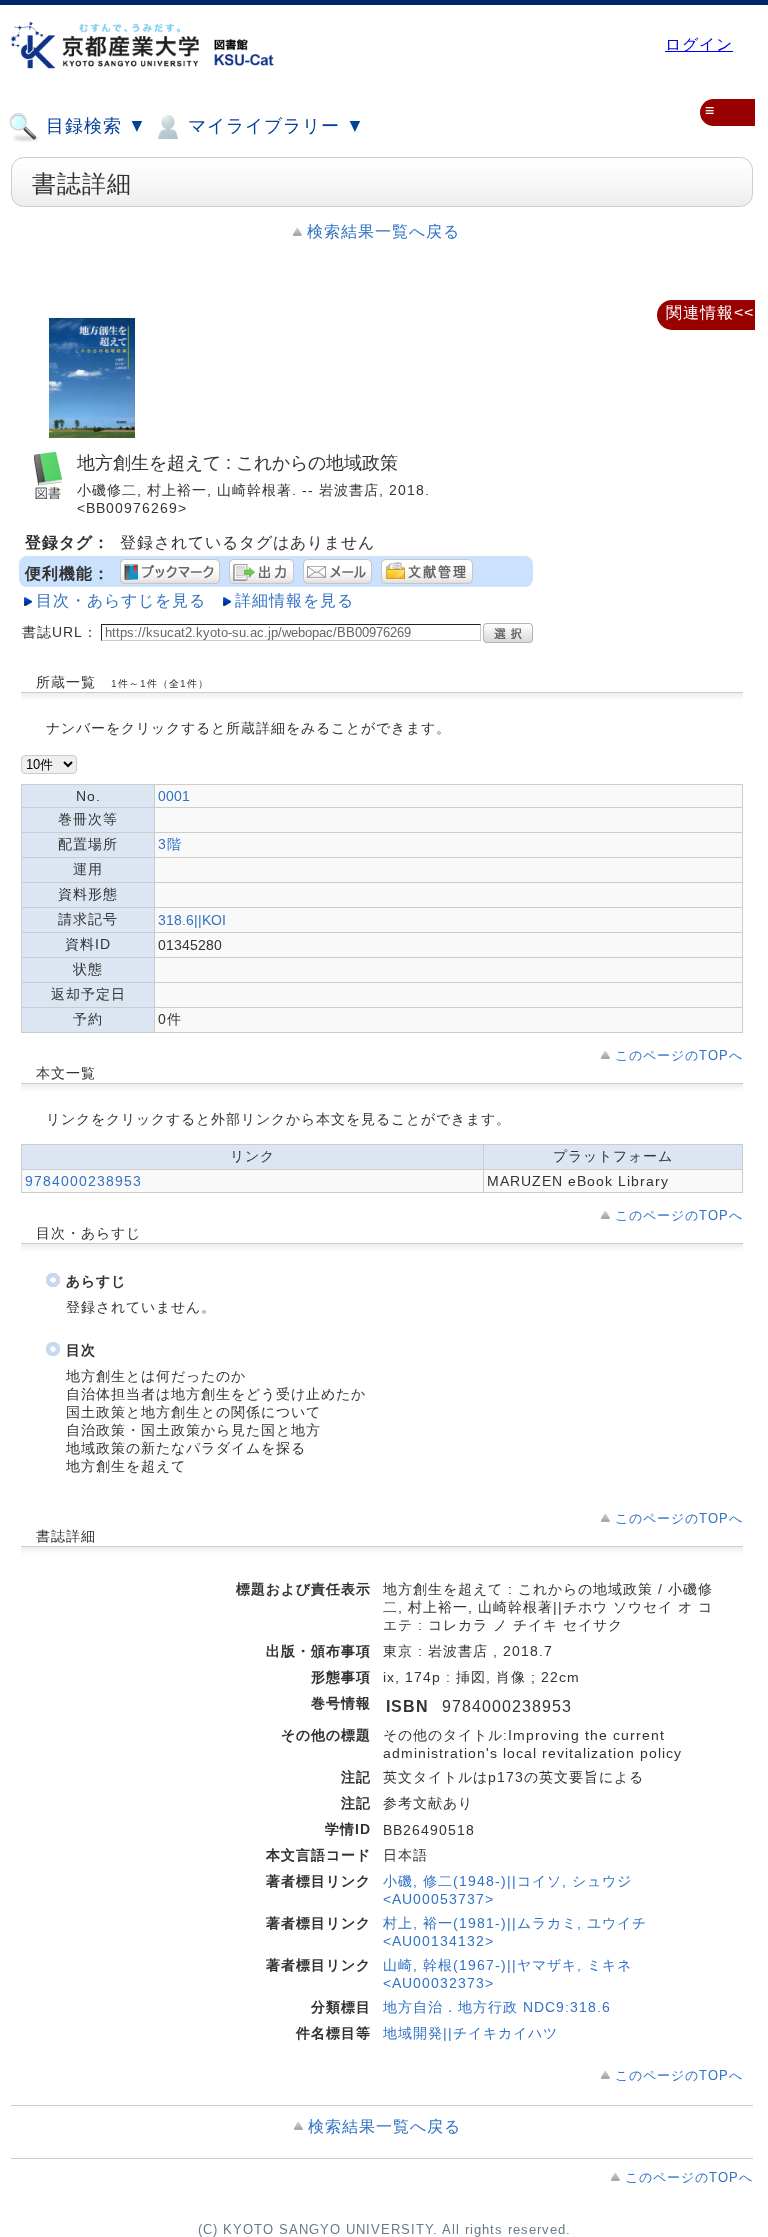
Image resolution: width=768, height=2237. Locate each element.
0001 (174, 796)
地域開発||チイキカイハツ (470, 2033)
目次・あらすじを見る (121, 600)
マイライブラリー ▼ (273, 126)
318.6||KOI (192, 920)
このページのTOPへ (679, 1055)
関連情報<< (710, 312)
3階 (170, 844)
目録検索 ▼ (93, 126)
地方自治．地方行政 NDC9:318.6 (497, 2007)
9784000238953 (83, 1181)
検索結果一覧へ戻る (383, 231)
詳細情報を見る (294, 600)
